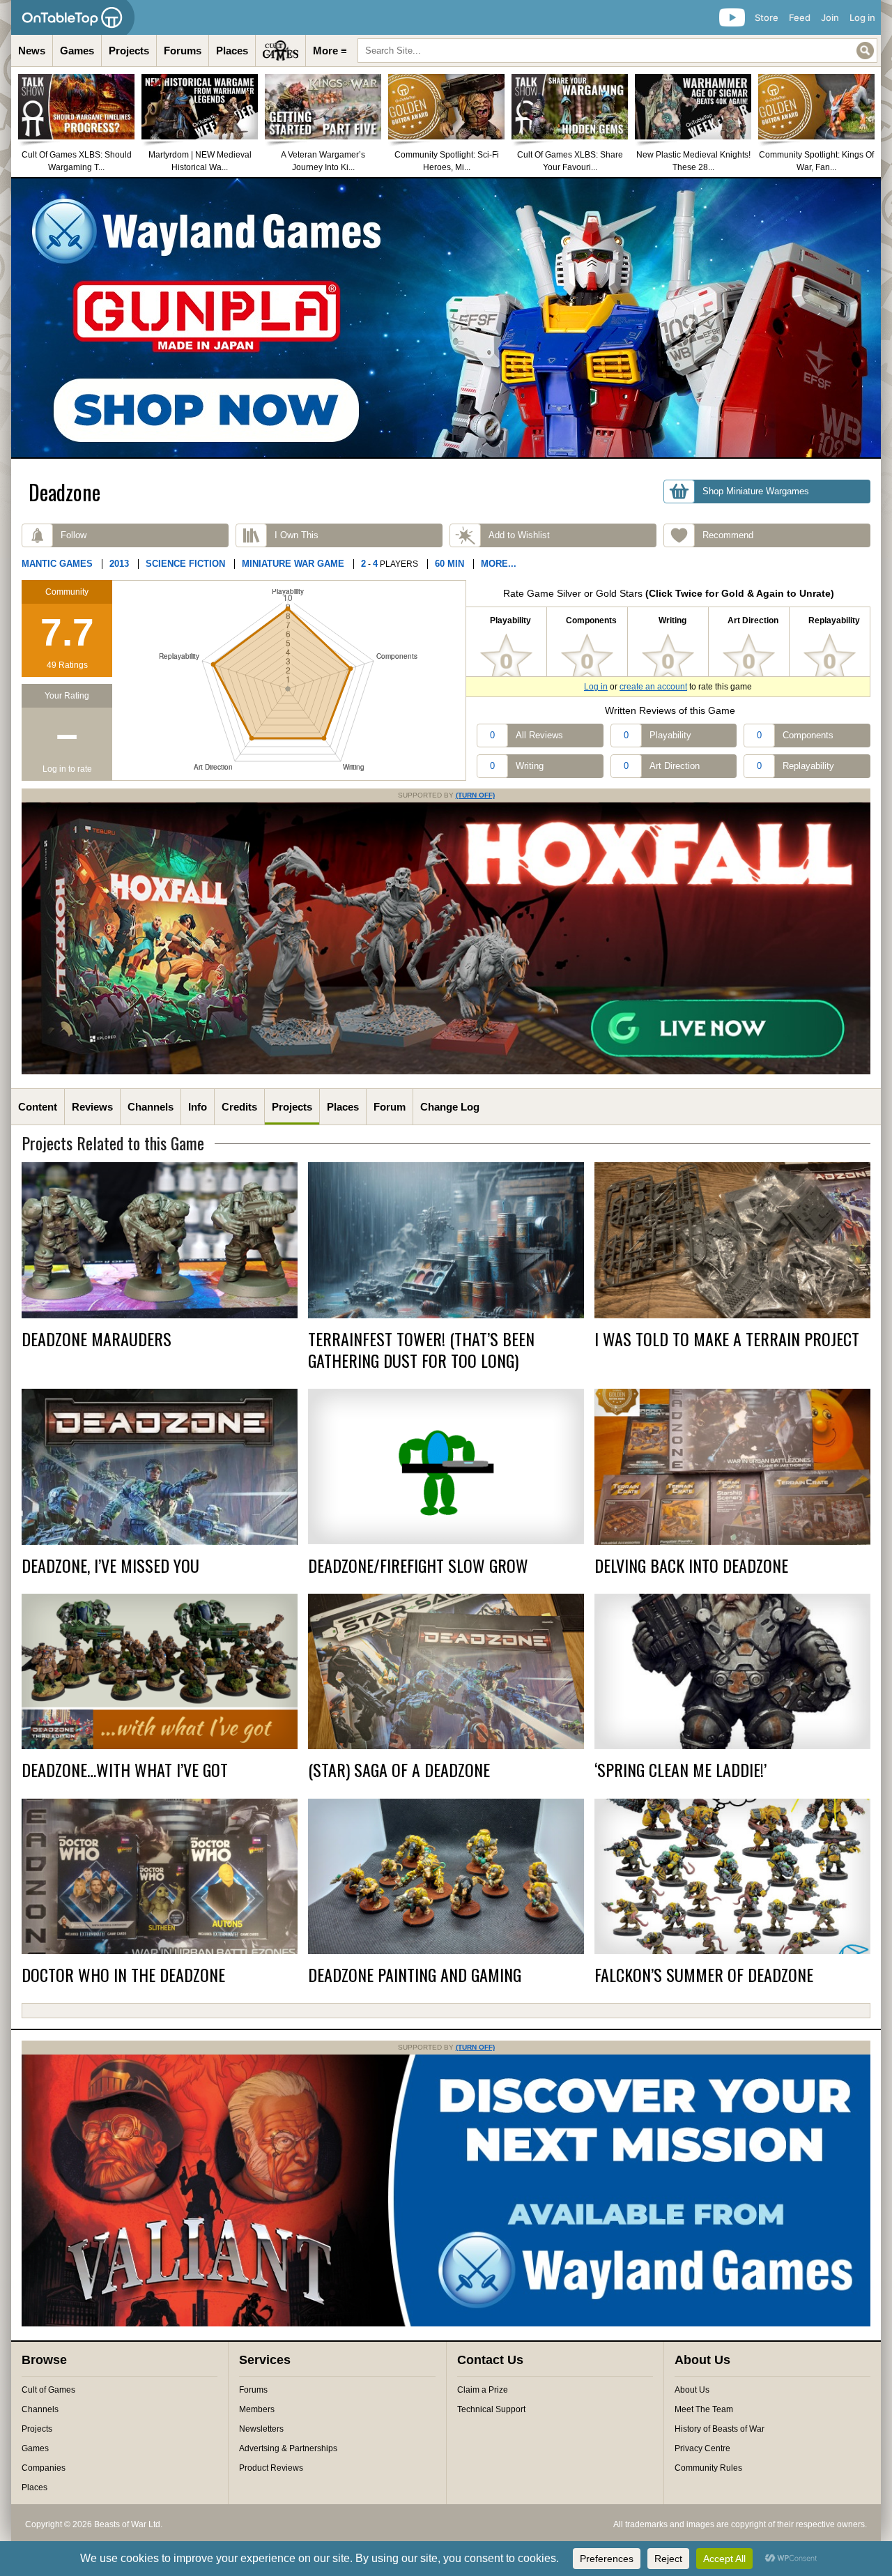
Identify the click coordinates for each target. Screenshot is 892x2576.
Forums (183, 51)
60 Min (449, 564)
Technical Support (491, 2409)
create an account (653, 687)
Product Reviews (271, 2468)
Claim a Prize (483, 2390)
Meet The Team (704, 2409)
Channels (151, 1107)
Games (77, 51)
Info (198, 1107)
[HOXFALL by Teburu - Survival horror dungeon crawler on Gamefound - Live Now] (446, 1072)
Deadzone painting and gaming (415, 1975)
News (32, 51)
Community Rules (708, 2468)
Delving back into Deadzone (691, 1565)
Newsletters (261, 2429)
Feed (800, 17)
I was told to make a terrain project (727, 1339)
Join (830, 17)
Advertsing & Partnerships (288, 2448)
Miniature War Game (293, 564)
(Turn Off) (475, 795)
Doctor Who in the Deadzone (123, 1975)
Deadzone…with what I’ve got (125, 1770)
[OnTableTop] (73, 17)
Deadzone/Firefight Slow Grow (418, 1565)
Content (38, 1107)
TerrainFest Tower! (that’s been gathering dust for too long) (421, 1350)
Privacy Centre (702, 2448)
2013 (119, 564)
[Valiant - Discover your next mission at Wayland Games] (446, 2324)
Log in (862, 17)
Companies (44, 2468)
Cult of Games (48, 2390)
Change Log (450, 1107)
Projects (129, 51)
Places (232, 51)
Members (257, 2409)
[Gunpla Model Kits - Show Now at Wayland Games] (446, 318)
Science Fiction (185, 564)
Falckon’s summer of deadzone (704, 1975)
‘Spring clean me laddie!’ (680, 1770)
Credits (239, 1107)
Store (767, 17)
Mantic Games (57, 564)
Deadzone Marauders (97, 1339)
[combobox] (617, 51)
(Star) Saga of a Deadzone (399, 1770)
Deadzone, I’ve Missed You (110, 1565)
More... (499, 564)
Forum (390, 1107)
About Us (692, 2390)
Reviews (92, 1107)
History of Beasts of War (720, 2429)
